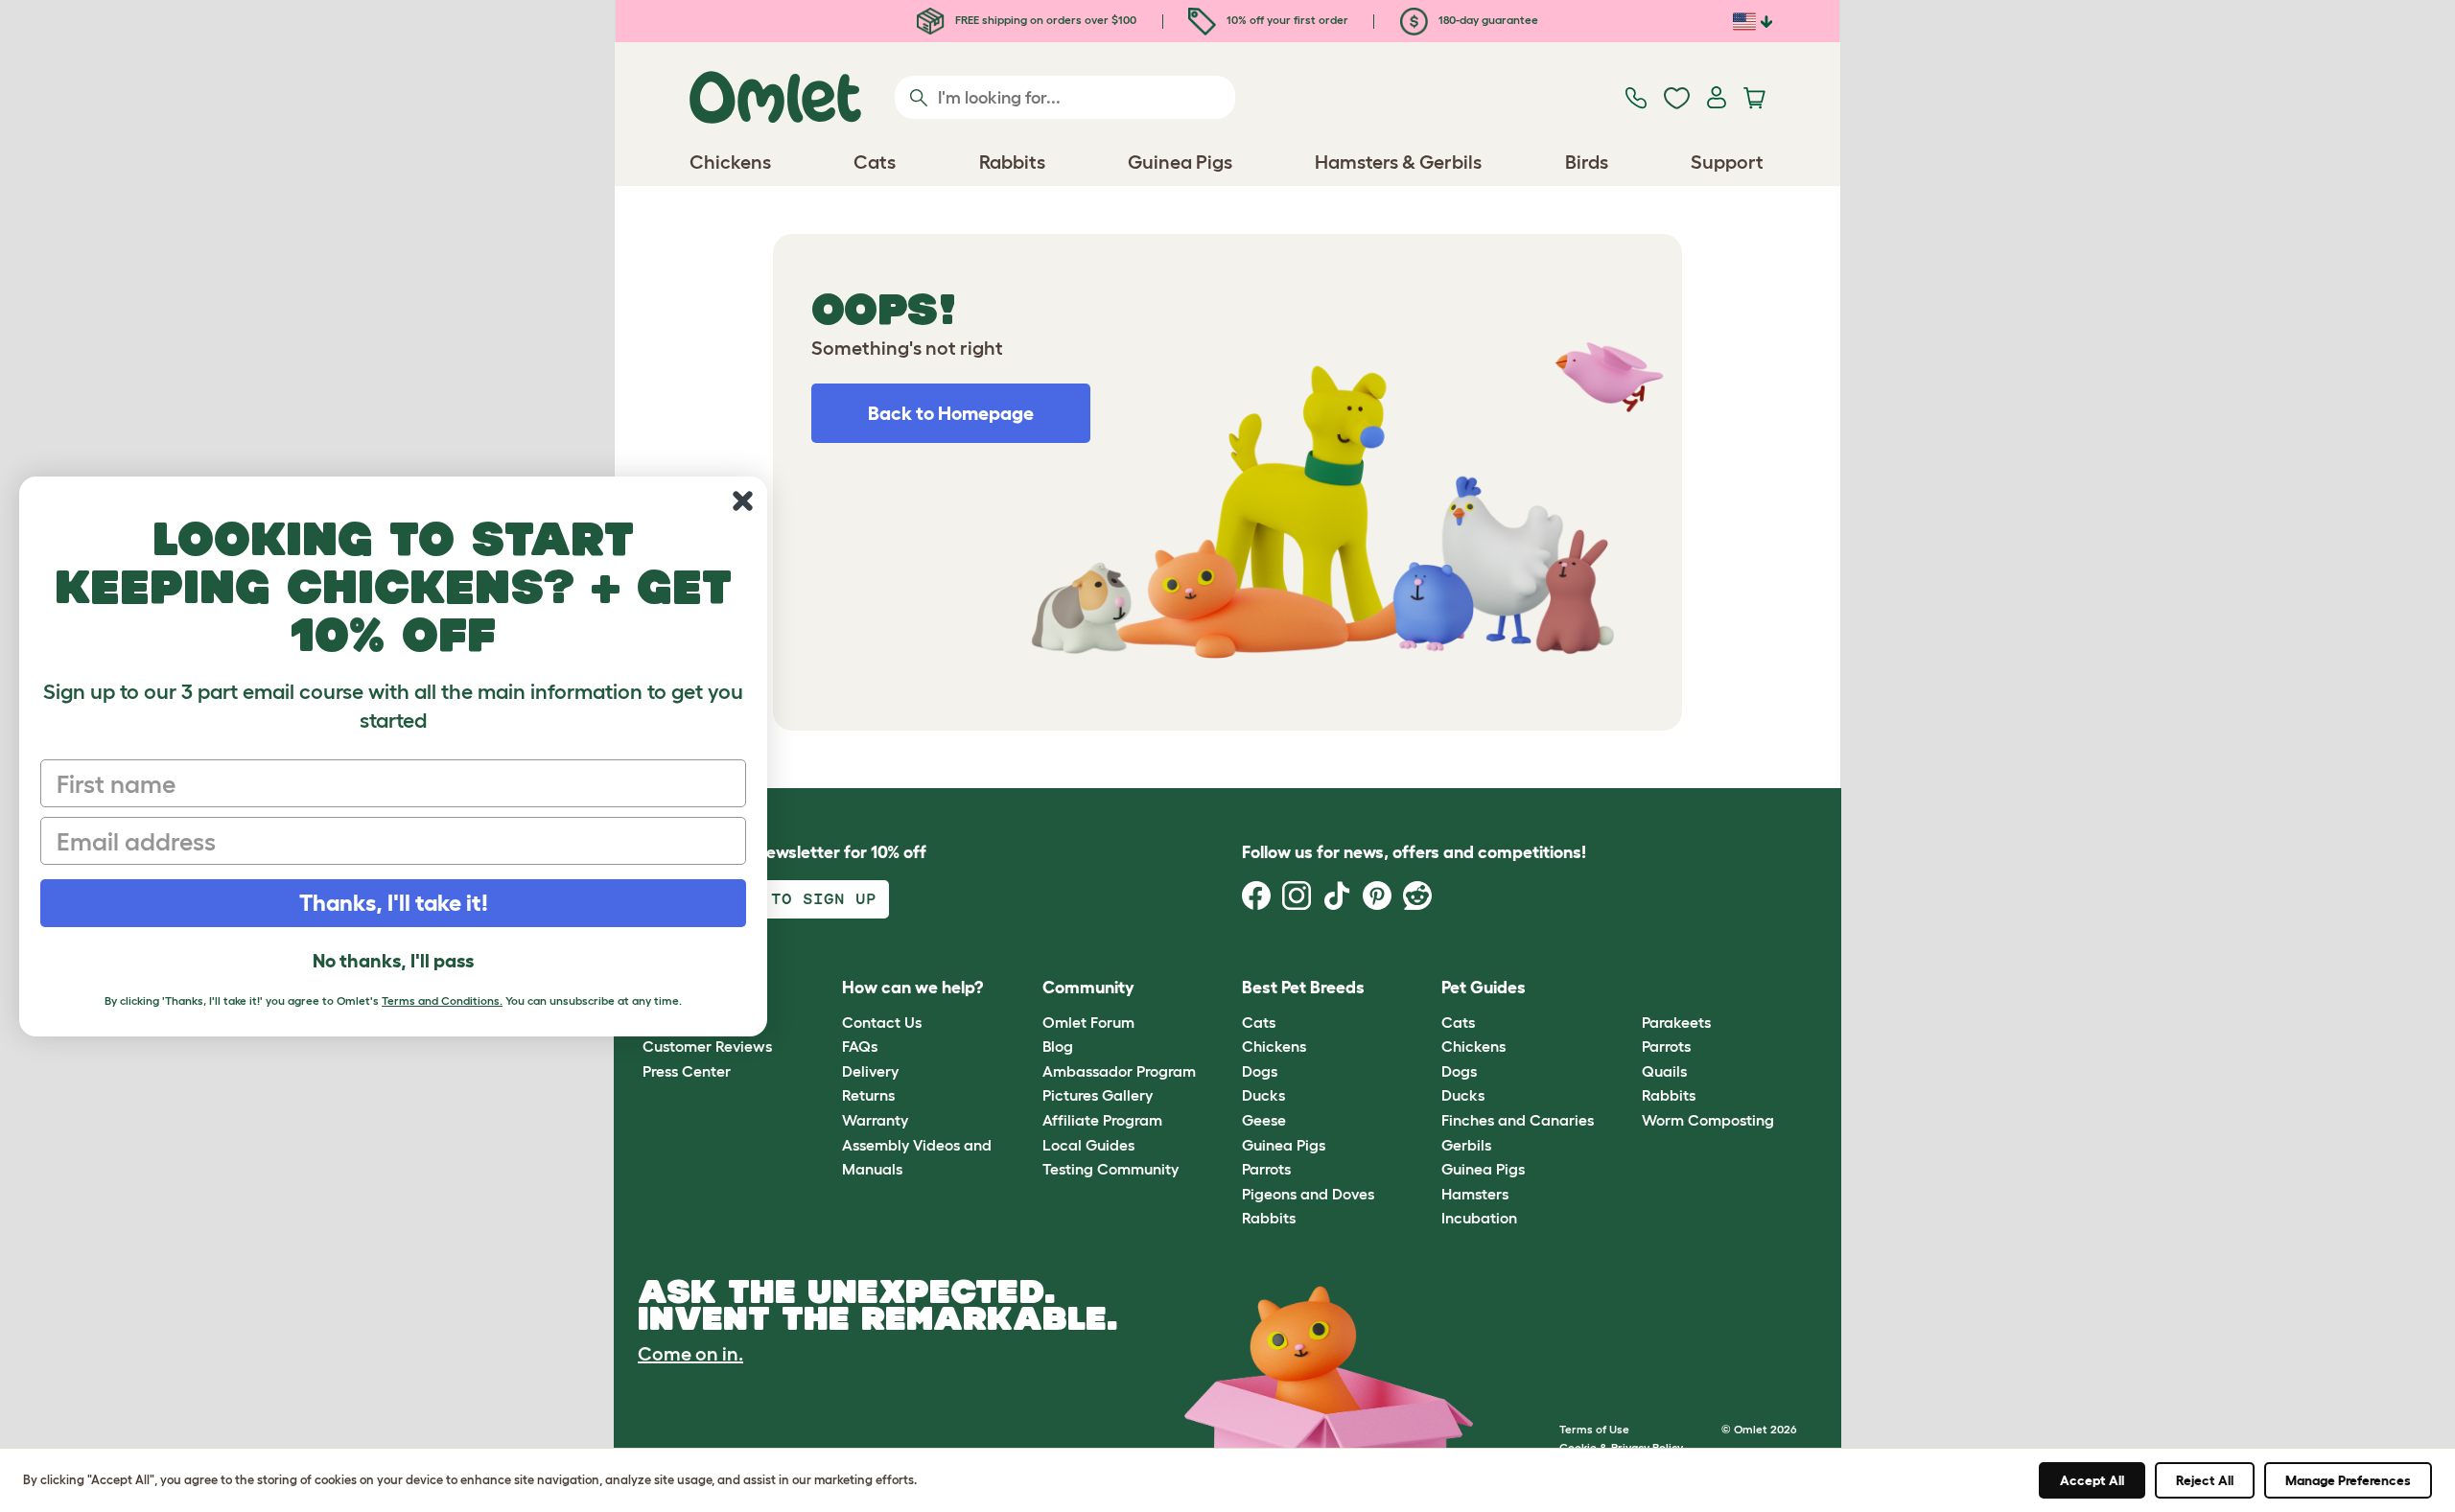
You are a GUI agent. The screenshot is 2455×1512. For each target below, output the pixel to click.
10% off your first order (1286, 20)
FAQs (860, 1046)
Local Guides (1088, 1145)
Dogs (1260, 1071)
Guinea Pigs (1284, 1145)
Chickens (1274, 1046)
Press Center (687, 1071)
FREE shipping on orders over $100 (1044, 20)
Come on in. (690, 1354)
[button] (1627, 989)
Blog (1058, 1046)
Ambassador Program (1119, 1071)
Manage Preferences (2348, 1480)
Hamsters (1475, 1194)
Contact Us (882, 1022)
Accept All (2092, 1480)
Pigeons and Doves (1308, 1194)
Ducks (1263, 1095)
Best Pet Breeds (1303, 988)
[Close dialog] (743, 501)
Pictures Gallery (1098, 1095)
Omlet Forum (1088, 1022)
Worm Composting (1708, 1120)
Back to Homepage (951, 413)
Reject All (2205, 1480)
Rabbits (1269, 1218)
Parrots (1266, 1169)
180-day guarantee (1487, 20)
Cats (1259, 1022)
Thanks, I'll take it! (394, 903)
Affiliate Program (1102, 1120)
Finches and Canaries (1518, 1120)
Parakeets (1676, 1022)
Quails (1664, 1071)
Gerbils (1466, 1145)
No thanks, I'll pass (393, 961)
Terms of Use (1594, 1429)
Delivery (870, 1071)
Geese (1264, 1120)
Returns (868, 1095)
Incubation (1479, 1218)
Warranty (875, 1120)
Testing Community (1111, 1169)
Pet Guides (1484, 988)
